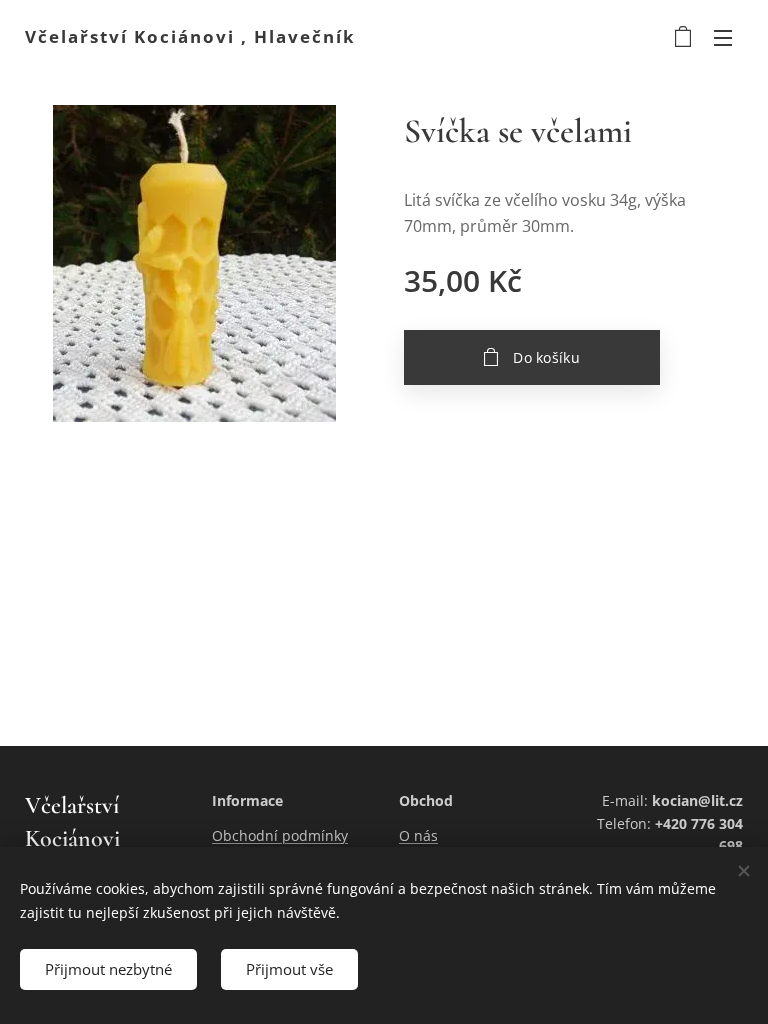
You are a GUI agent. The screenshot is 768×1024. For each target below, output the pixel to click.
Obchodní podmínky (280, 835)
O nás (418, 835)
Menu (723, 37)
